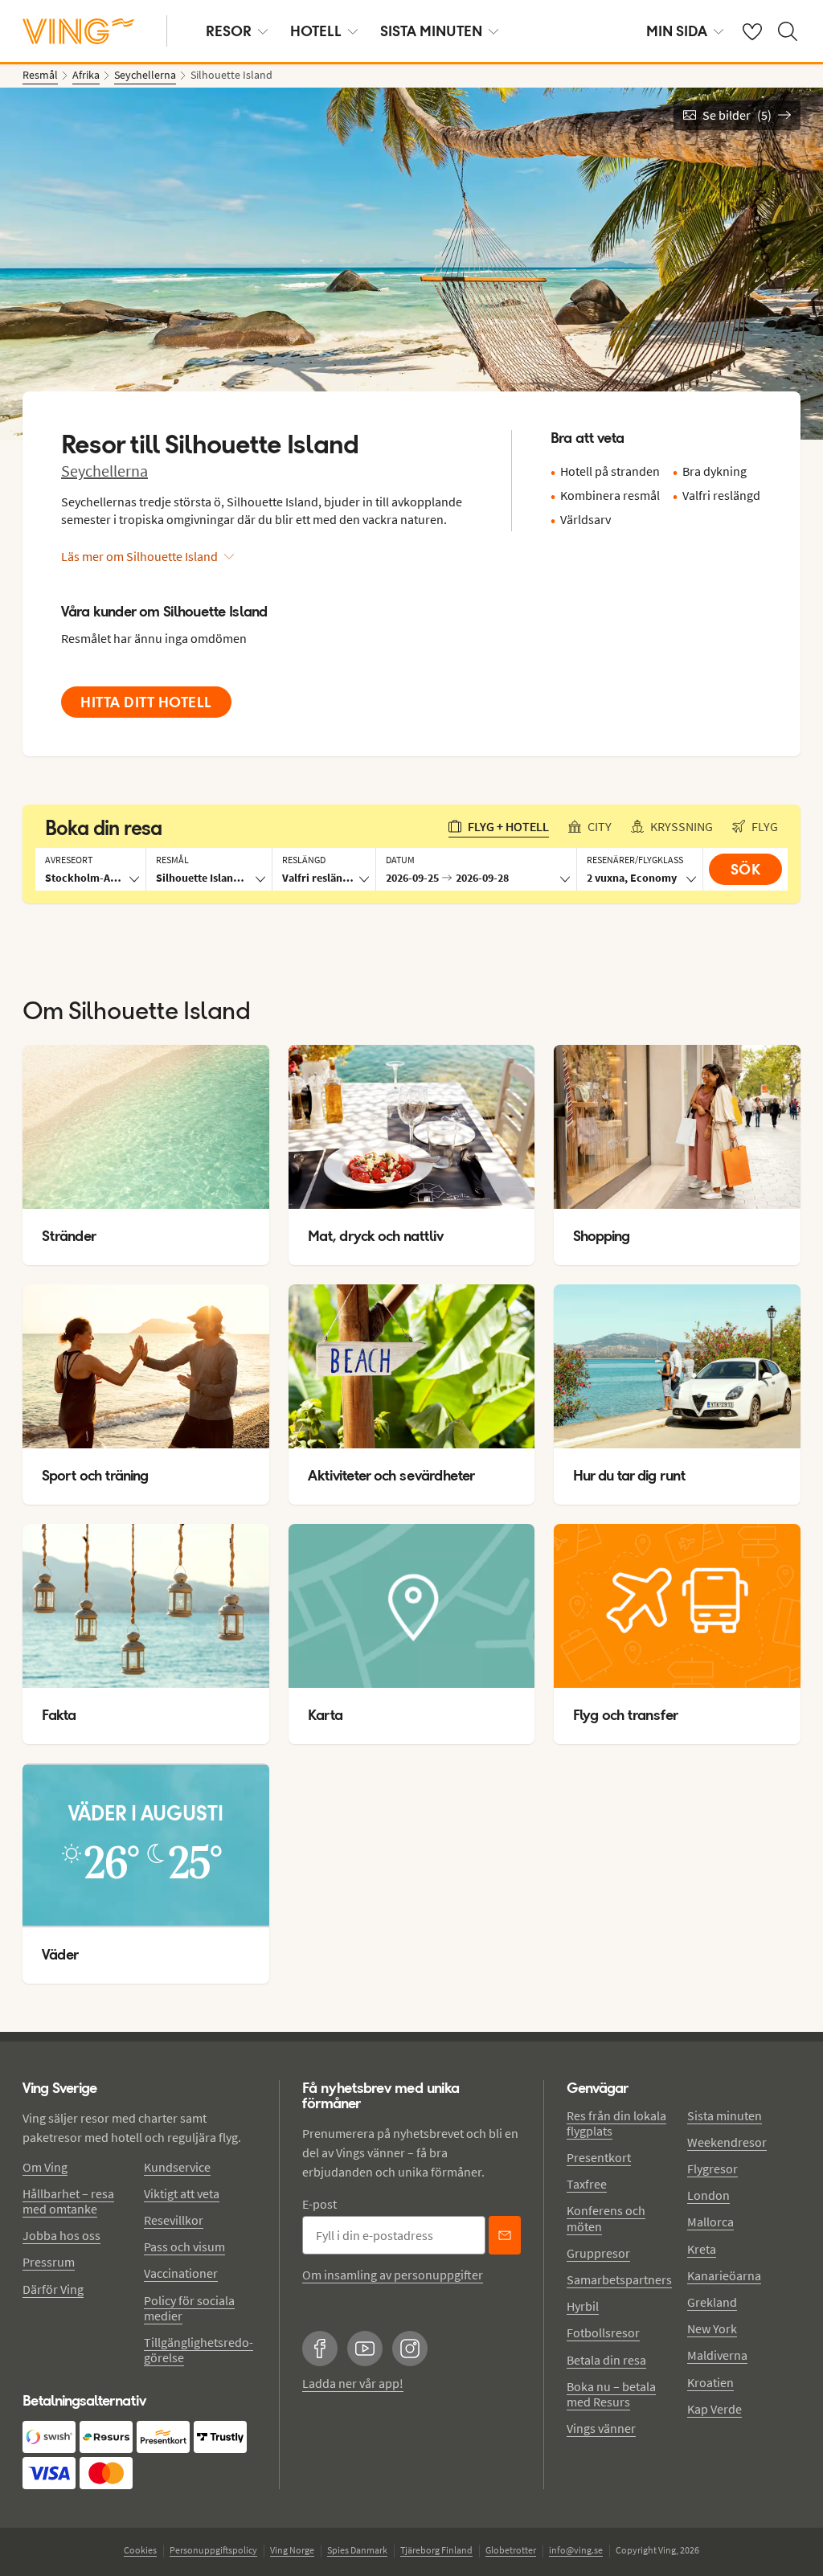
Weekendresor (727, 2142)
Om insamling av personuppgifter (393, 2275)
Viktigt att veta (182, 2193)
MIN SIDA (677, 31)
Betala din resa (606, 2360)
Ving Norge (292, 2550)
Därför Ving (53, 2289)
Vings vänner (601, 2428)
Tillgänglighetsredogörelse (199, 2350)
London (708, 2195)
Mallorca (710, 2222)
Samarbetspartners (619, 2279)
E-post (319, 2204)
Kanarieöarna (724, 2275)
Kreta (702, 2249)
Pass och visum (184, 2246)
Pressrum (49, 2262)
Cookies (140, 2550)
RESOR (229, 31)
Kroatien (710, 2382)
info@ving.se (576, 2550)
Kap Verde (714, 2409)
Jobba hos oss (61, 2235)
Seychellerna (104, 471)
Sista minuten (725, 2115)
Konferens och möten (606, 2218)
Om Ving (45, 2167)
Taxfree (587, 2184)
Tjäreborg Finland (436, 2550)
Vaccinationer (181, 2273)
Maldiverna (717, 2355)
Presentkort (599, 2157)
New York (712, 2328)
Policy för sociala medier (189, 2308)
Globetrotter (511, 2550)
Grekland (712, 2302)
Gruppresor (598, 2253)
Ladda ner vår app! (353, 2383)
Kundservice (177, 2167)
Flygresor (712, 2169)
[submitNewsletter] (505, 2235)
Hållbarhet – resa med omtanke (68, 2201)
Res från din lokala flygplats (616, 2123)
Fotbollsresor (603, 2332)
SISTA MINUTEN (431, 31)
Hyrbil (583, 2306)
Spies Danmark (357, 2550)
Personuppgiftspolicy (213, 2550)
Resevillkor (174, 2220)
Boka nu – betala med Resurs (611, 2394)
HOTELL (316, 31)
